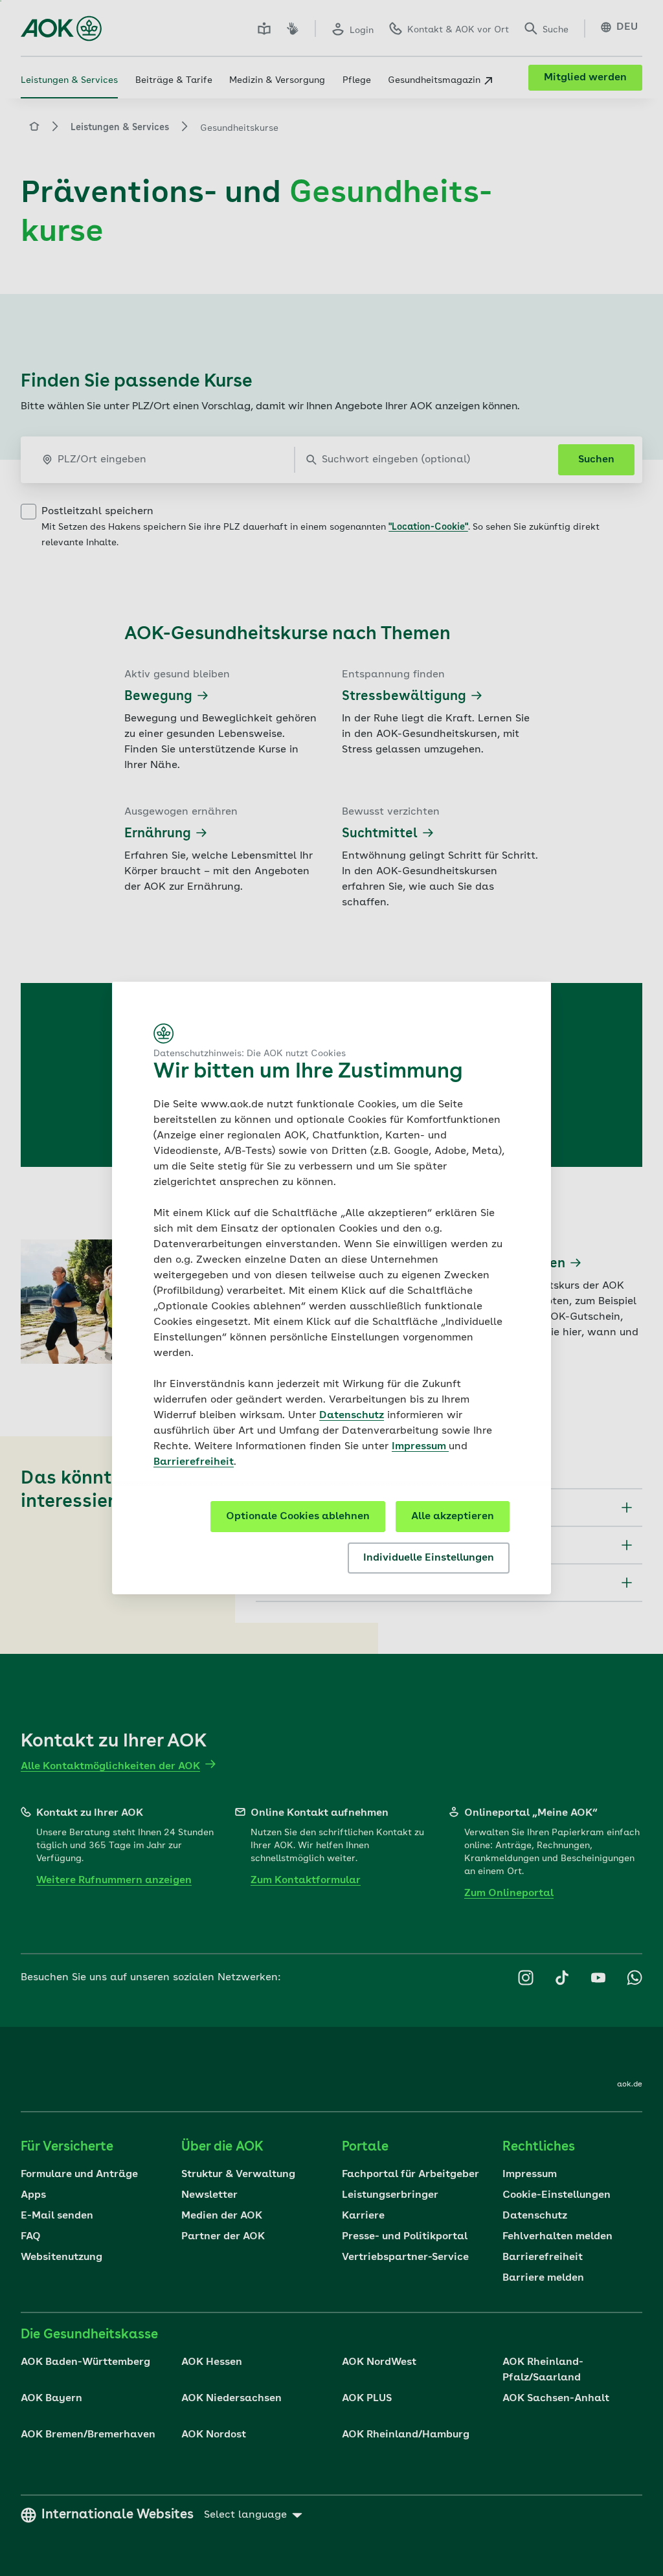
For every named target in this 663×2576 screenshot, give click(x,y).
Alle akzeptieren (453, 1517)
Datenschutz (352, 1416)
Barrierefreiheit (194, 1462)
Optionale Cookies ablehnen (298, 1517)
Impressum (420, 1447)
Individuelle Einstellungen (429, 1558)
